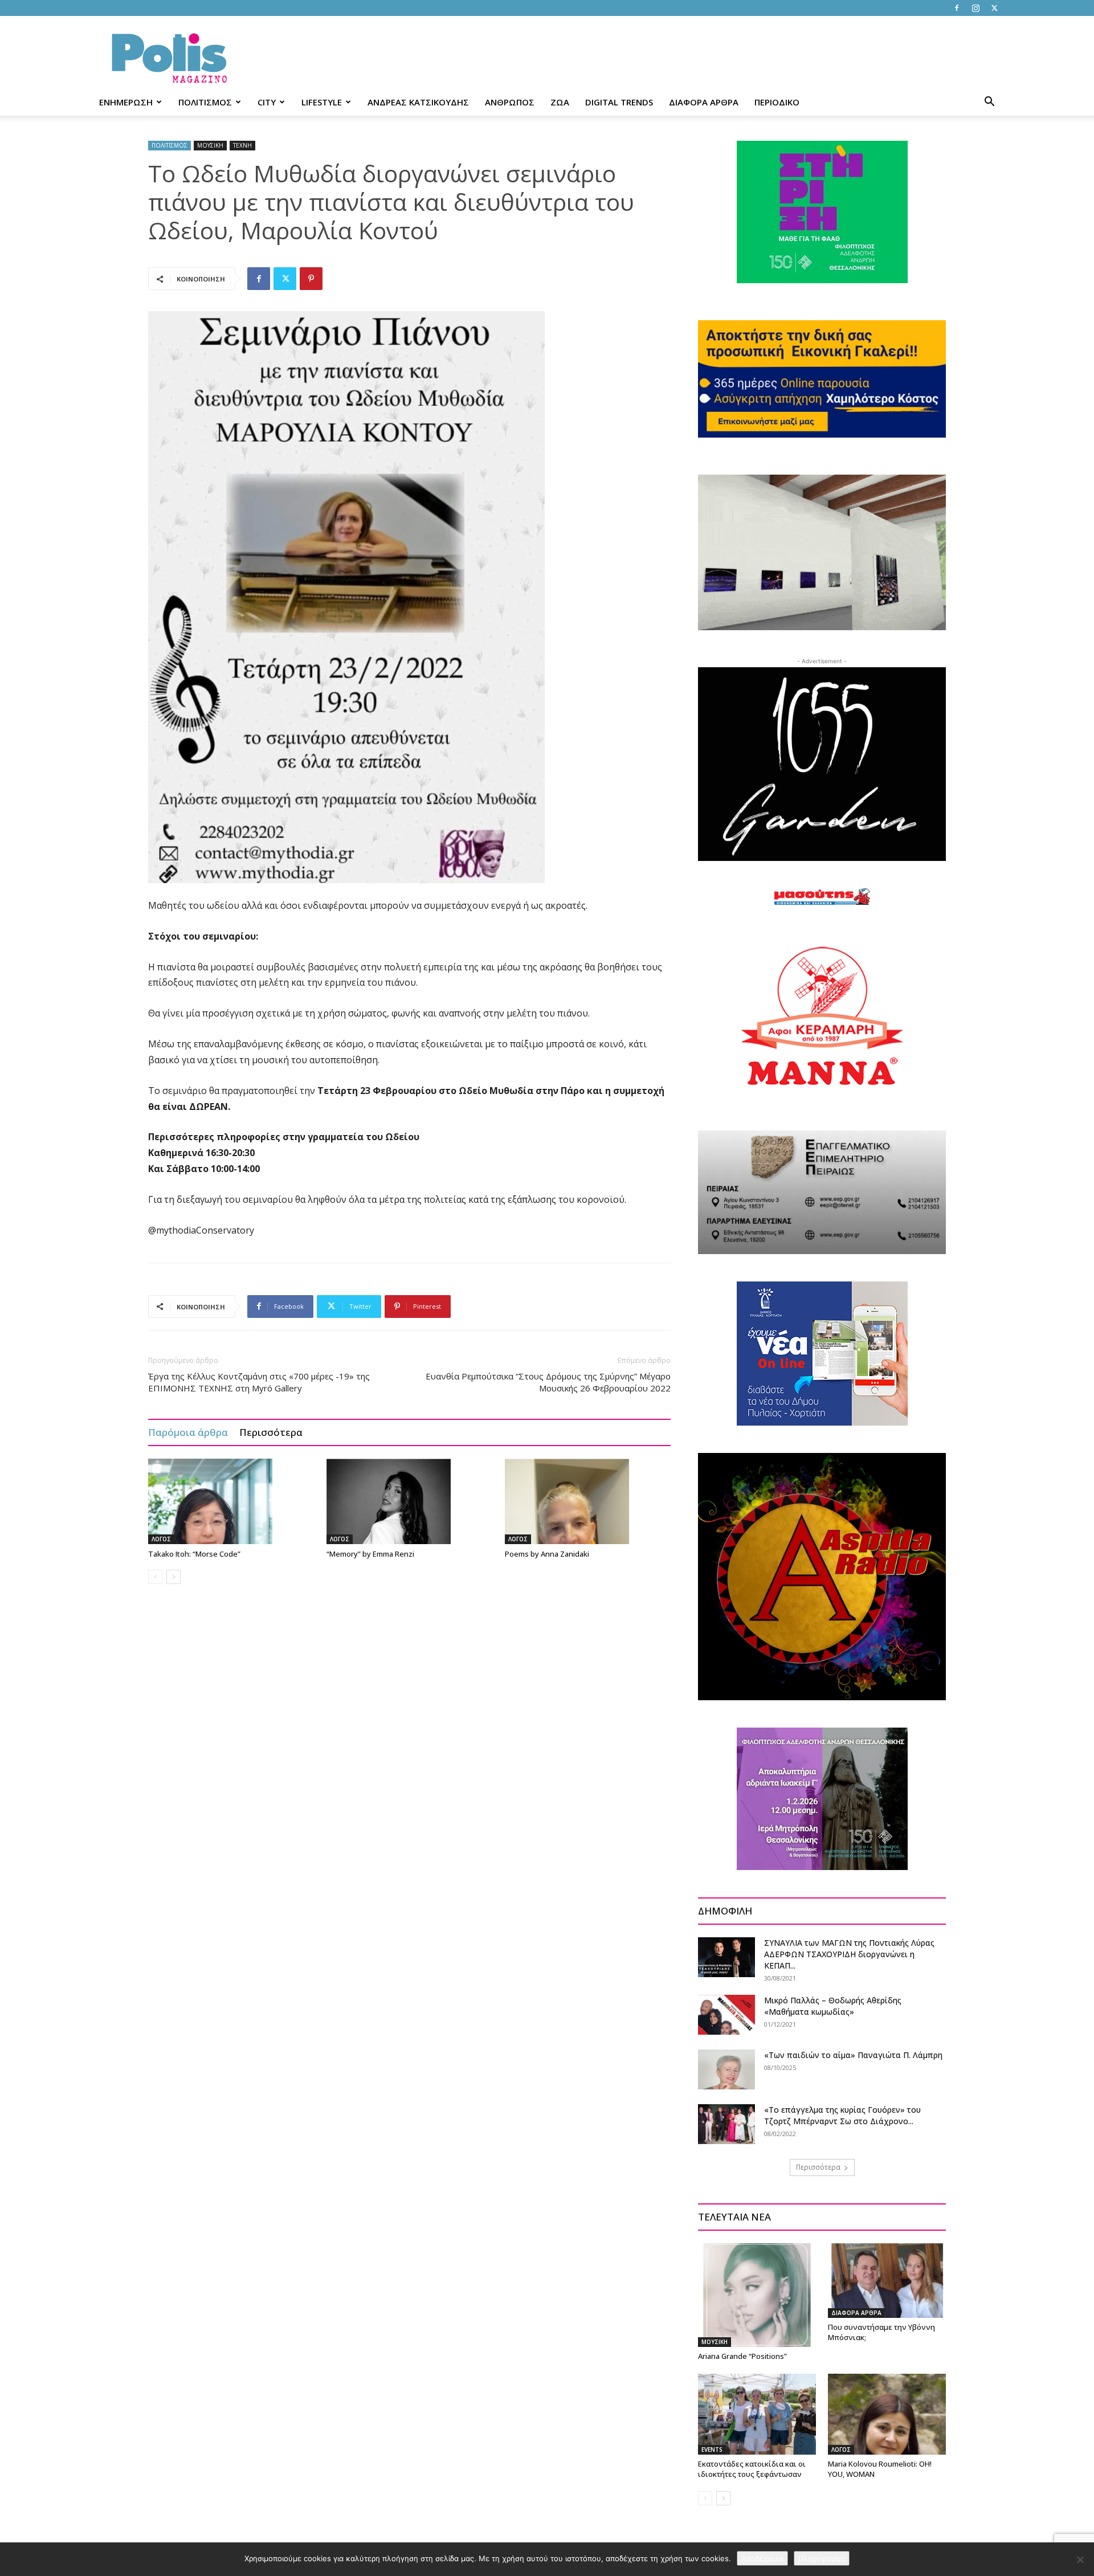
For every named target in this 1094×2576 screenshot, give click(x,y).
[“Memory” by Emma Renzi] (410, 1501)
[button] (989, 103)
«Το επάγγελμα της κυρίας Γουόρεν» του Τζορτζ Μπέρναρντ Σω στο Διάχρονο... (842, 2115)
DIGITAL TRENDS (619, 102)
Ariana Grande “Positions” (742, 2356)
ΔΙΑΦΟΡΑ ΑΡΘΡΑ (704, 102)
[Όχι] (1080, 2559)
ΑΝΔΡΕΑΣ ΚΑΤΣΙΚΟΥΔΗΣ (418, 102)
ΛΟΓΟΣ (161, 1539)
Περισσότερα (271, 1432)
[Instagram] (975, 8)
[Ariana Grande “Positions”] (757, 2295)
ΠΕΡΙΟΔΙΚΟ (777, 102)
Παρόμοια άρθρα (188, 1432)
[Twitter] (994, 8)
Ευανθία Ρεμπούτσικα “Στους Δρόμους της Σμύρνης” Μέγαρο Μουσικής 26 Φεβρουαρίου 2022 (548, 1382)
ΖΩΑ (560, 102)
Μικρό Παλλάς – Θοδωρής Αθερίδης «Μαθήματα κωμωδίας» (833, 2006)
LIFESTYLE (322, 102)
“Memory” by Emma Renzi (370, 1554)
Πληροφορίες (822, 2558)
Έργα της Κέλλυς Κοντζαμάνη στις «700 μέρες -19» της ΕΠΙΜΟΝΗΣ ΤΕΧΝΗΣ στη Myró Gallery (259, 1382)
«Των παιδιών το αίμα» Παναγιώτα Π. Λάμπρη (853, 2055)
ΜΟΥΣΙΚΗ (210, 145)
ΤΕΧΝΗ (242, 145)
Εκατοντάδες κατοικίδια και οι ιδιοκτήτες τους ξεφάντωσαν (752, 2469)
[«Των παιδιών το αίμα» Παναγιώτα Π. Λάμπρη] (726, 2069)
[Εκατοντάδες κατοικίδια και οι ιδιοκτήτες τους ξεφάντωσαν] (757, 2414)
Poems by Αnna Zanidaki (547, 1554)
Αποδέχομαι (762, 2558)
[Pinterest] (311, 279)
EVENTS (712, 2450)
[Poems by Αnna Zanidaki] (588, 1501)
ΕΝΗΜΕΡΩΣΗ (126, 102)
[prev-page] (155, 1577)
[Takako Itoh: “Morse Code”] (231, 1501)
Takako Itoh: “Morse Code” (194, 1554)
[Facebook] (957, 8)
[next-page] (174, 1577)
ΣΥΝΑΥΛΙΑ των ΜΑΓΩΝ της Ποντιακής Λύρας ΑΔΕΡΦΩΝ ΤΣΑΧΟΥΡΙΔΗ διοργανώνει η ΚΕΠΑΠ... (849, 1954)
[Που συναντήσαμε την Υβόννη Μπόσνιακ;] (887, 2280)
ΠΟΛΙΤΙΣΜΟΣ (205, 102)
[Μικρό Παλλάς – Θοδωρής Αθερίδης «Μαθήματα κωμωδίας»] (726, 2015)
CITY (267, 102)
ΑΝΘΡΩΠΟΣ (510, 102)
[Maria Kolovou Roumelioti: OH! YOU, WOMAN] (887, 2414)
